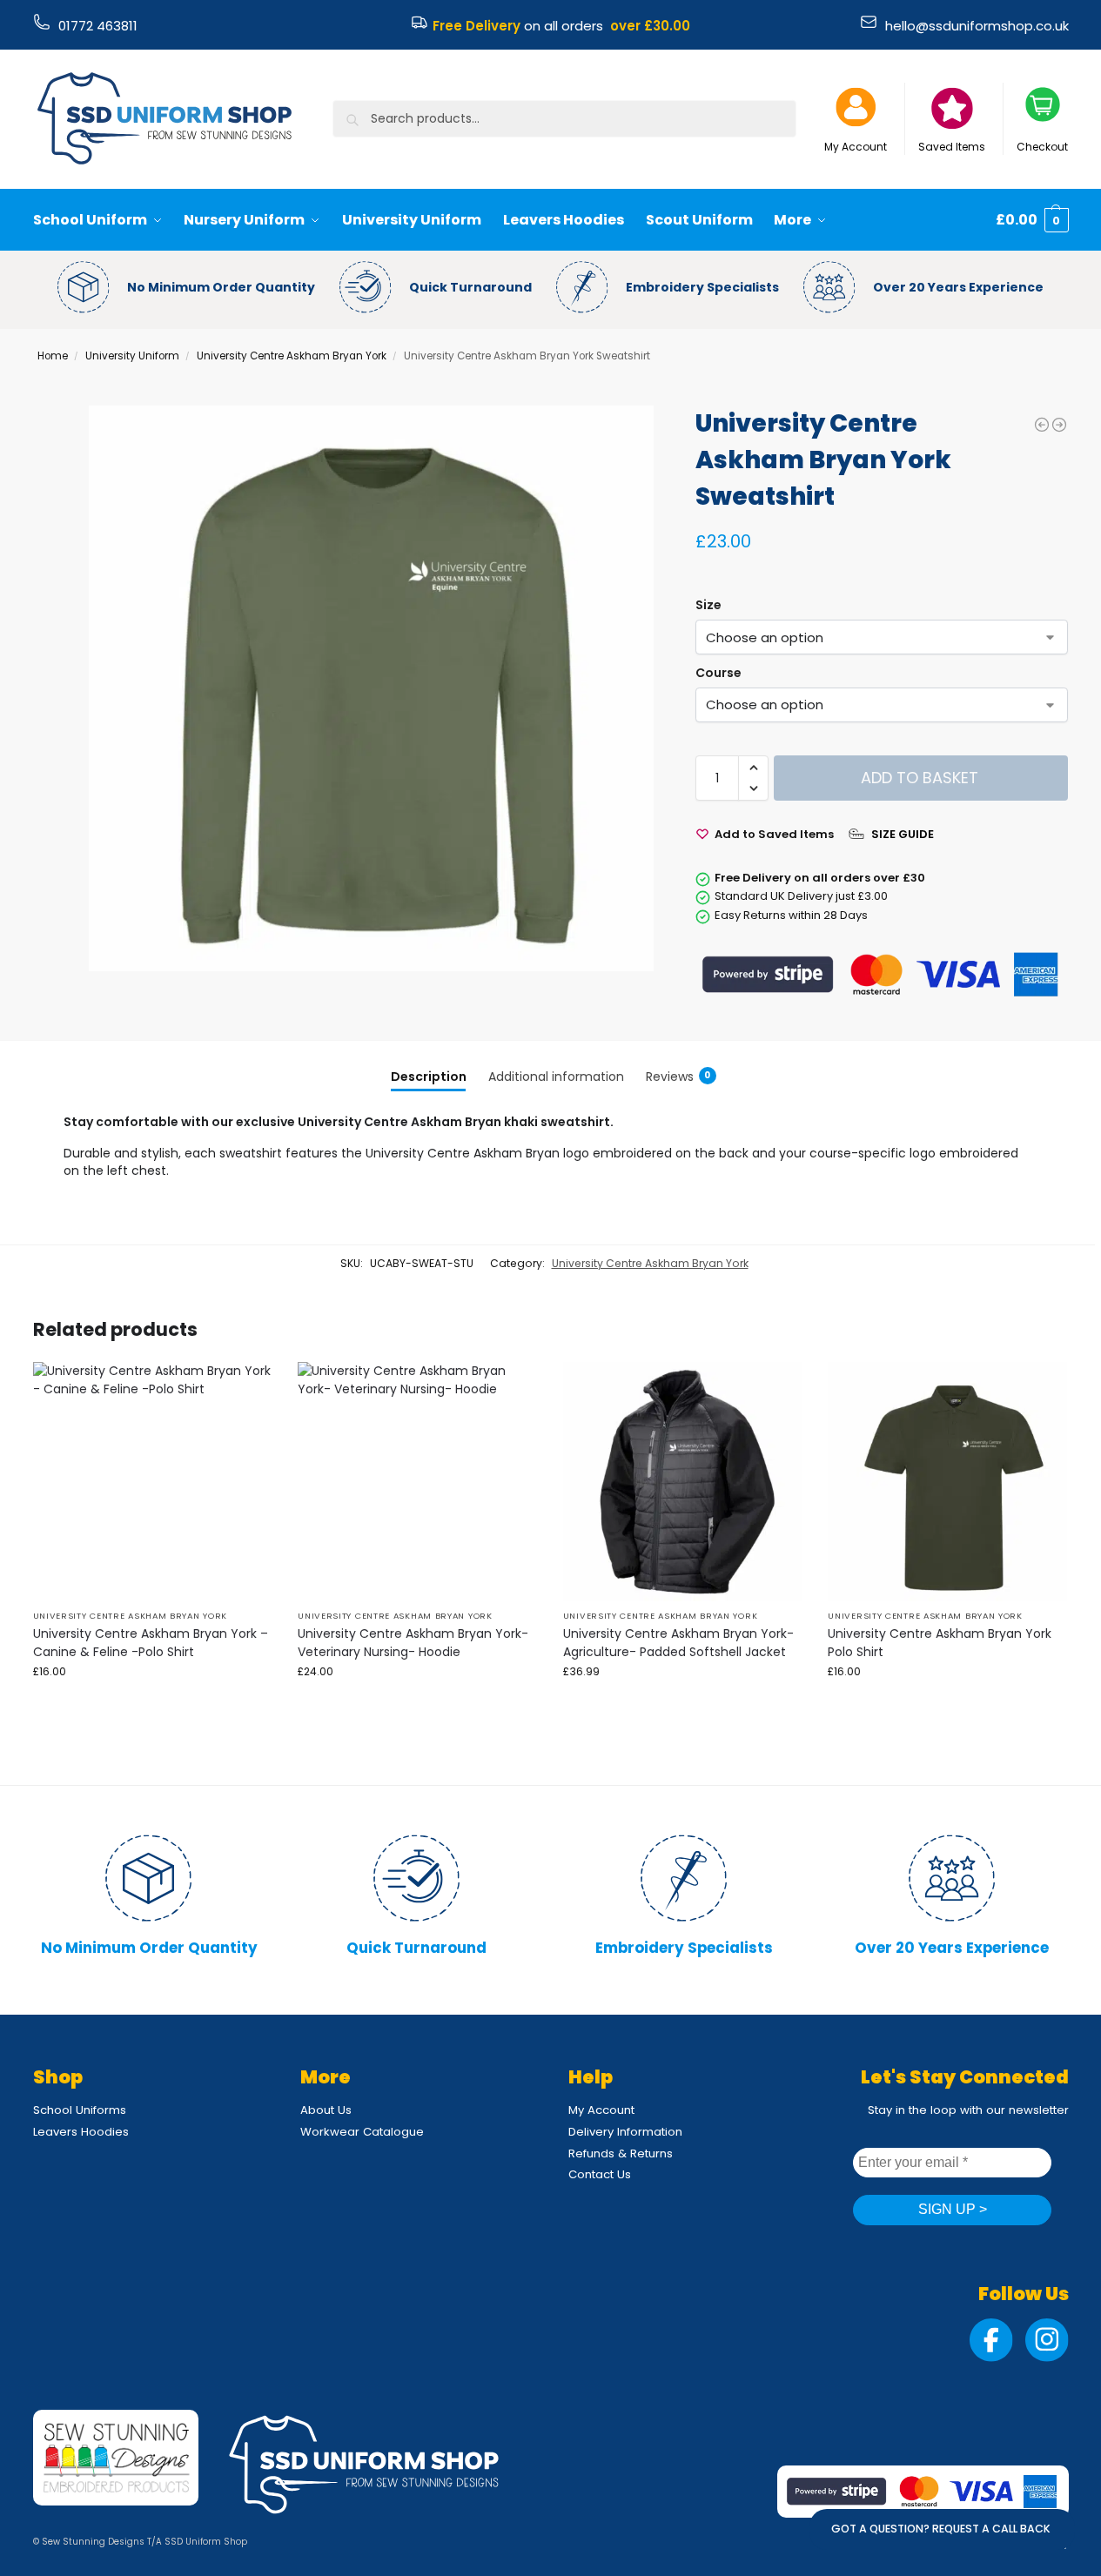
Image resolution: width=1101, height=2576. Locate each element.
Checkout (1042, 147)
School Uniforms (80, 2110)
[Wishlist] (245, 1388)
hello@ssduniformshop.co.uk (977, 26)
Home (53, 356)
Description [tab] (429, 1077)
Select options (152, 1706)
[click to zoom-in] (371, 688)
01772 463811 (98, 26)
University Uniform (132, 356)
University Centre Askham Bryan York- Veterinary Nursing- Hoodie (413, 1643)
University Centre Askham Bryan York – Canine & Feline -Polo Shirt (151, 1643)
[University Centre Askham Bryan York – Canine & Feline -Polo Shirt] (153, 1482)
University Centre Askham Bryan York (292, 356)
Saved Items (952, 147)
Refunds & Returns (621, 2153)
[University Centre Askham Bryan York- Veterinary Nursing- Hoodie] (417, 1482)
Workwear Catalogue (362, 2132)
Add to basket (920, 778)
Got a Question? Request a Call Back (941, 2529)
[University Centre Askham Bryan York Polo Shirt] (1042, 425)
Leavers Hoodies (81, 2132)
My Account (856, 147)
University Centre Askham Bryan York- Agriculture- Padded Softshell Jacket (678, 1643)
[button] (1032, 220)
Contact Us (600, 2174)
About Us (326, 2110)
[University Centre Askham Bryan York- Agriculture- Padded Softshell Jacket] (1059, 425)
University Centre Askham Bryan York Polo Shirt (940, 1643)
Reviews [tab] (678, 1077)
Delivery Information (625, 2132)
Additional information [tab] (556, 1077)
